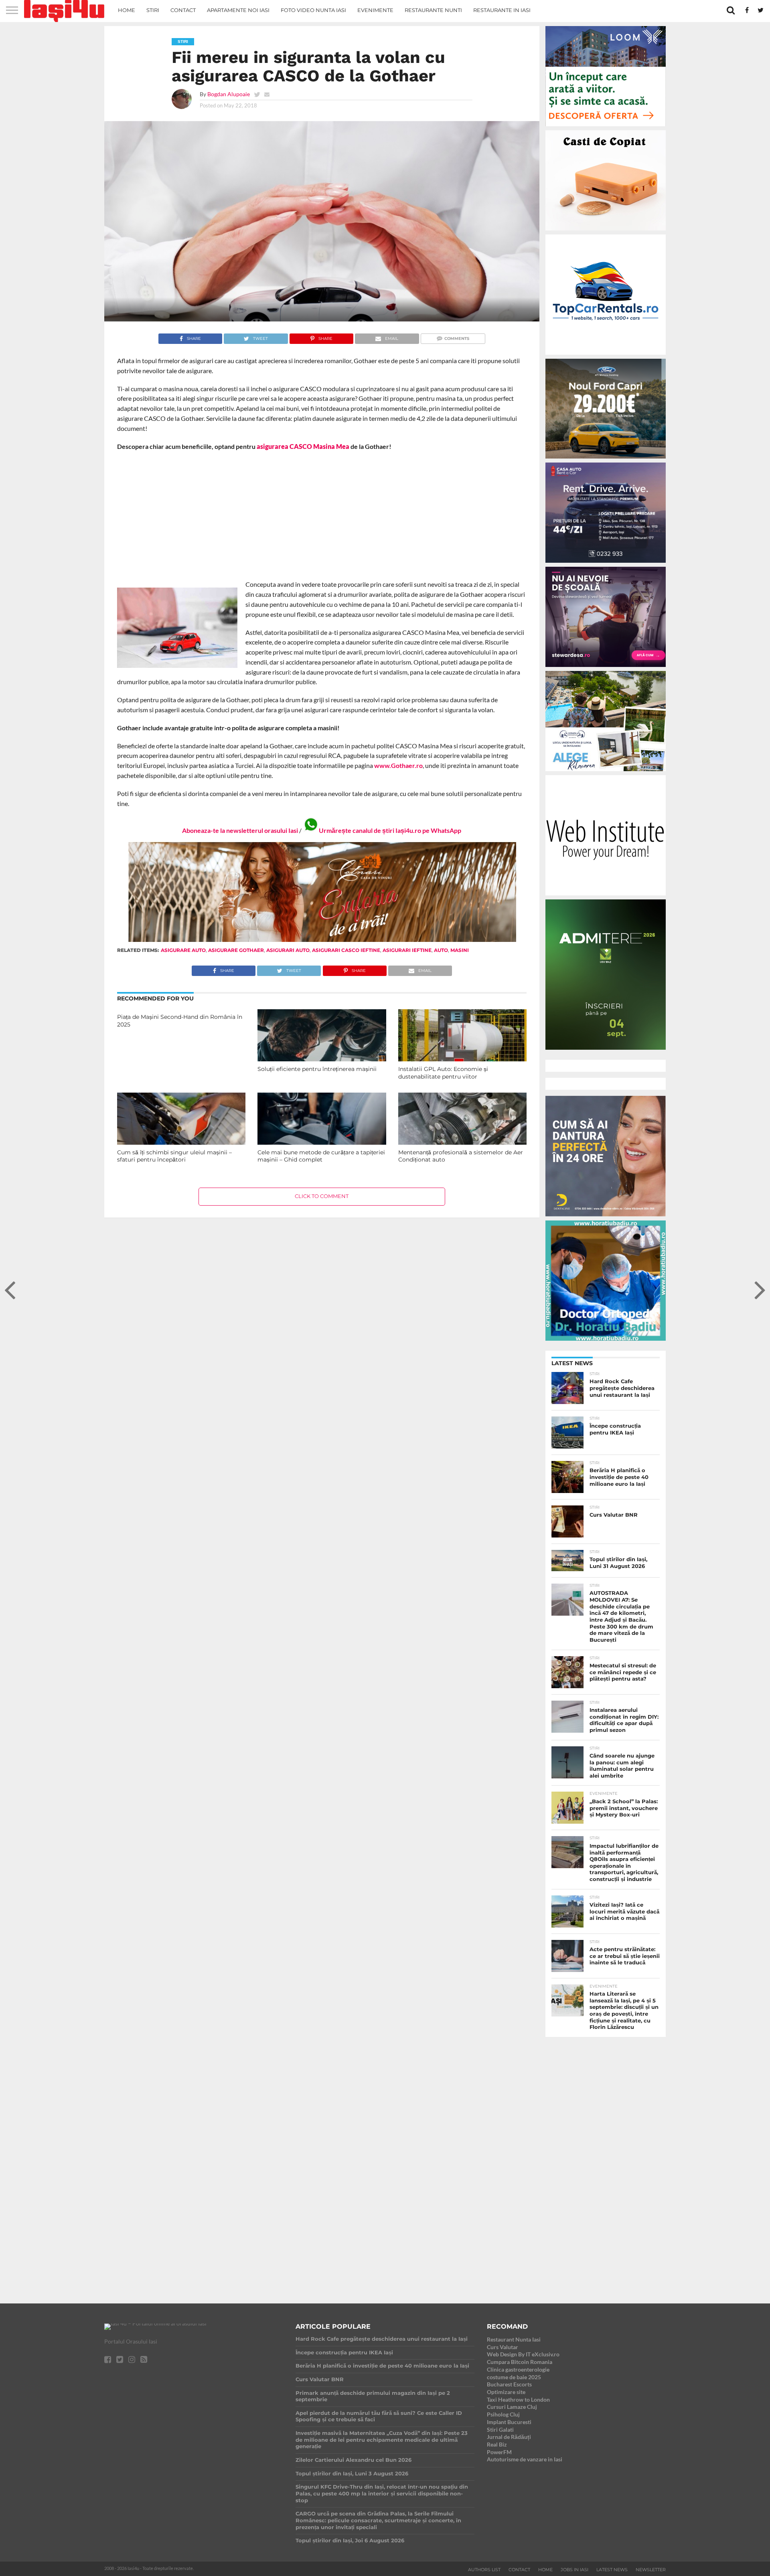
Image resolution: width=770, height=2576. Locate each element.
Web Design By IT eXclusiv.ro (523, 2354)
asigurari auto (288, 950)
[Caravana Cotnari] (322, 940)
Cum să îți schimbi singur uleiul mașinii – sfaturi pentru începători (174, 1156)
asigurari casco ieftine (346, 950)
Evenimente (375, 10)
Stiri (153, 10)
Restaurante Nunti (433, 10)
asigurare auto (183, 950)
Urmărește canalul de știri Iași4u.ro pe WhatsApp (390, 830)
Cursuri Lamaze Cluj (512, 2407)
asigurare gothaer (236, 950)
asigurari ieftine (407, 950)
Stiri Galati (500, 2430)
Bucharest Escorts (509, 2384)
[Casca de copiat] (606, 232)
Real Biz (497, 2444)
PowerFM (499, 2452)
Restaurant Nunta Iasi (514, 2339)
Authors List (484, 2570)
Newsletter (651, 2570)
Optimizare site (506, 2392)
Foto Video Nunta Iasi (313, 10)
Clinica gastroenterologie (518, 2369)
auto (441, 950)
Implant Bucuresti (509, 2422)
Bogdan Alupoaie (229, 94)
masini (460, 950)
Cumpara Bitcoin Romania (520, 2362)
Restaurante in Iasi (502, 10)
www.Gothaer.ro (398, 765)
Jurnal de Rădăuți (509, 2437)
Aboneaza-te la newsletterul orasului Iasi (240, 830)
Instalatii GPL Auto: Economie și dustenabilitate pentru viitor (443, 1073)
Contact (183, 10)
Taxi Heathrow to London (518, 2399)
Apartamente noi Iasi (238, 10)
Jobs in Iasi (574, 2570)
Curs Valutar (503, 2347)
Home (127, 10)
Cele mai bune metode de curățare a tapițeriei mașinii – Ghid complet (321, 1156)
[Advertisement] (322, 515)
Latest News (612, 2570)
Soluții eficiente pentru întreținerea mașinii (317, 1069)
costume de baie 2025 (514, 2377)
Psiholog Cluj (503, 2414)
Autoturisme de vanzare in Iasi (525, 2459)
